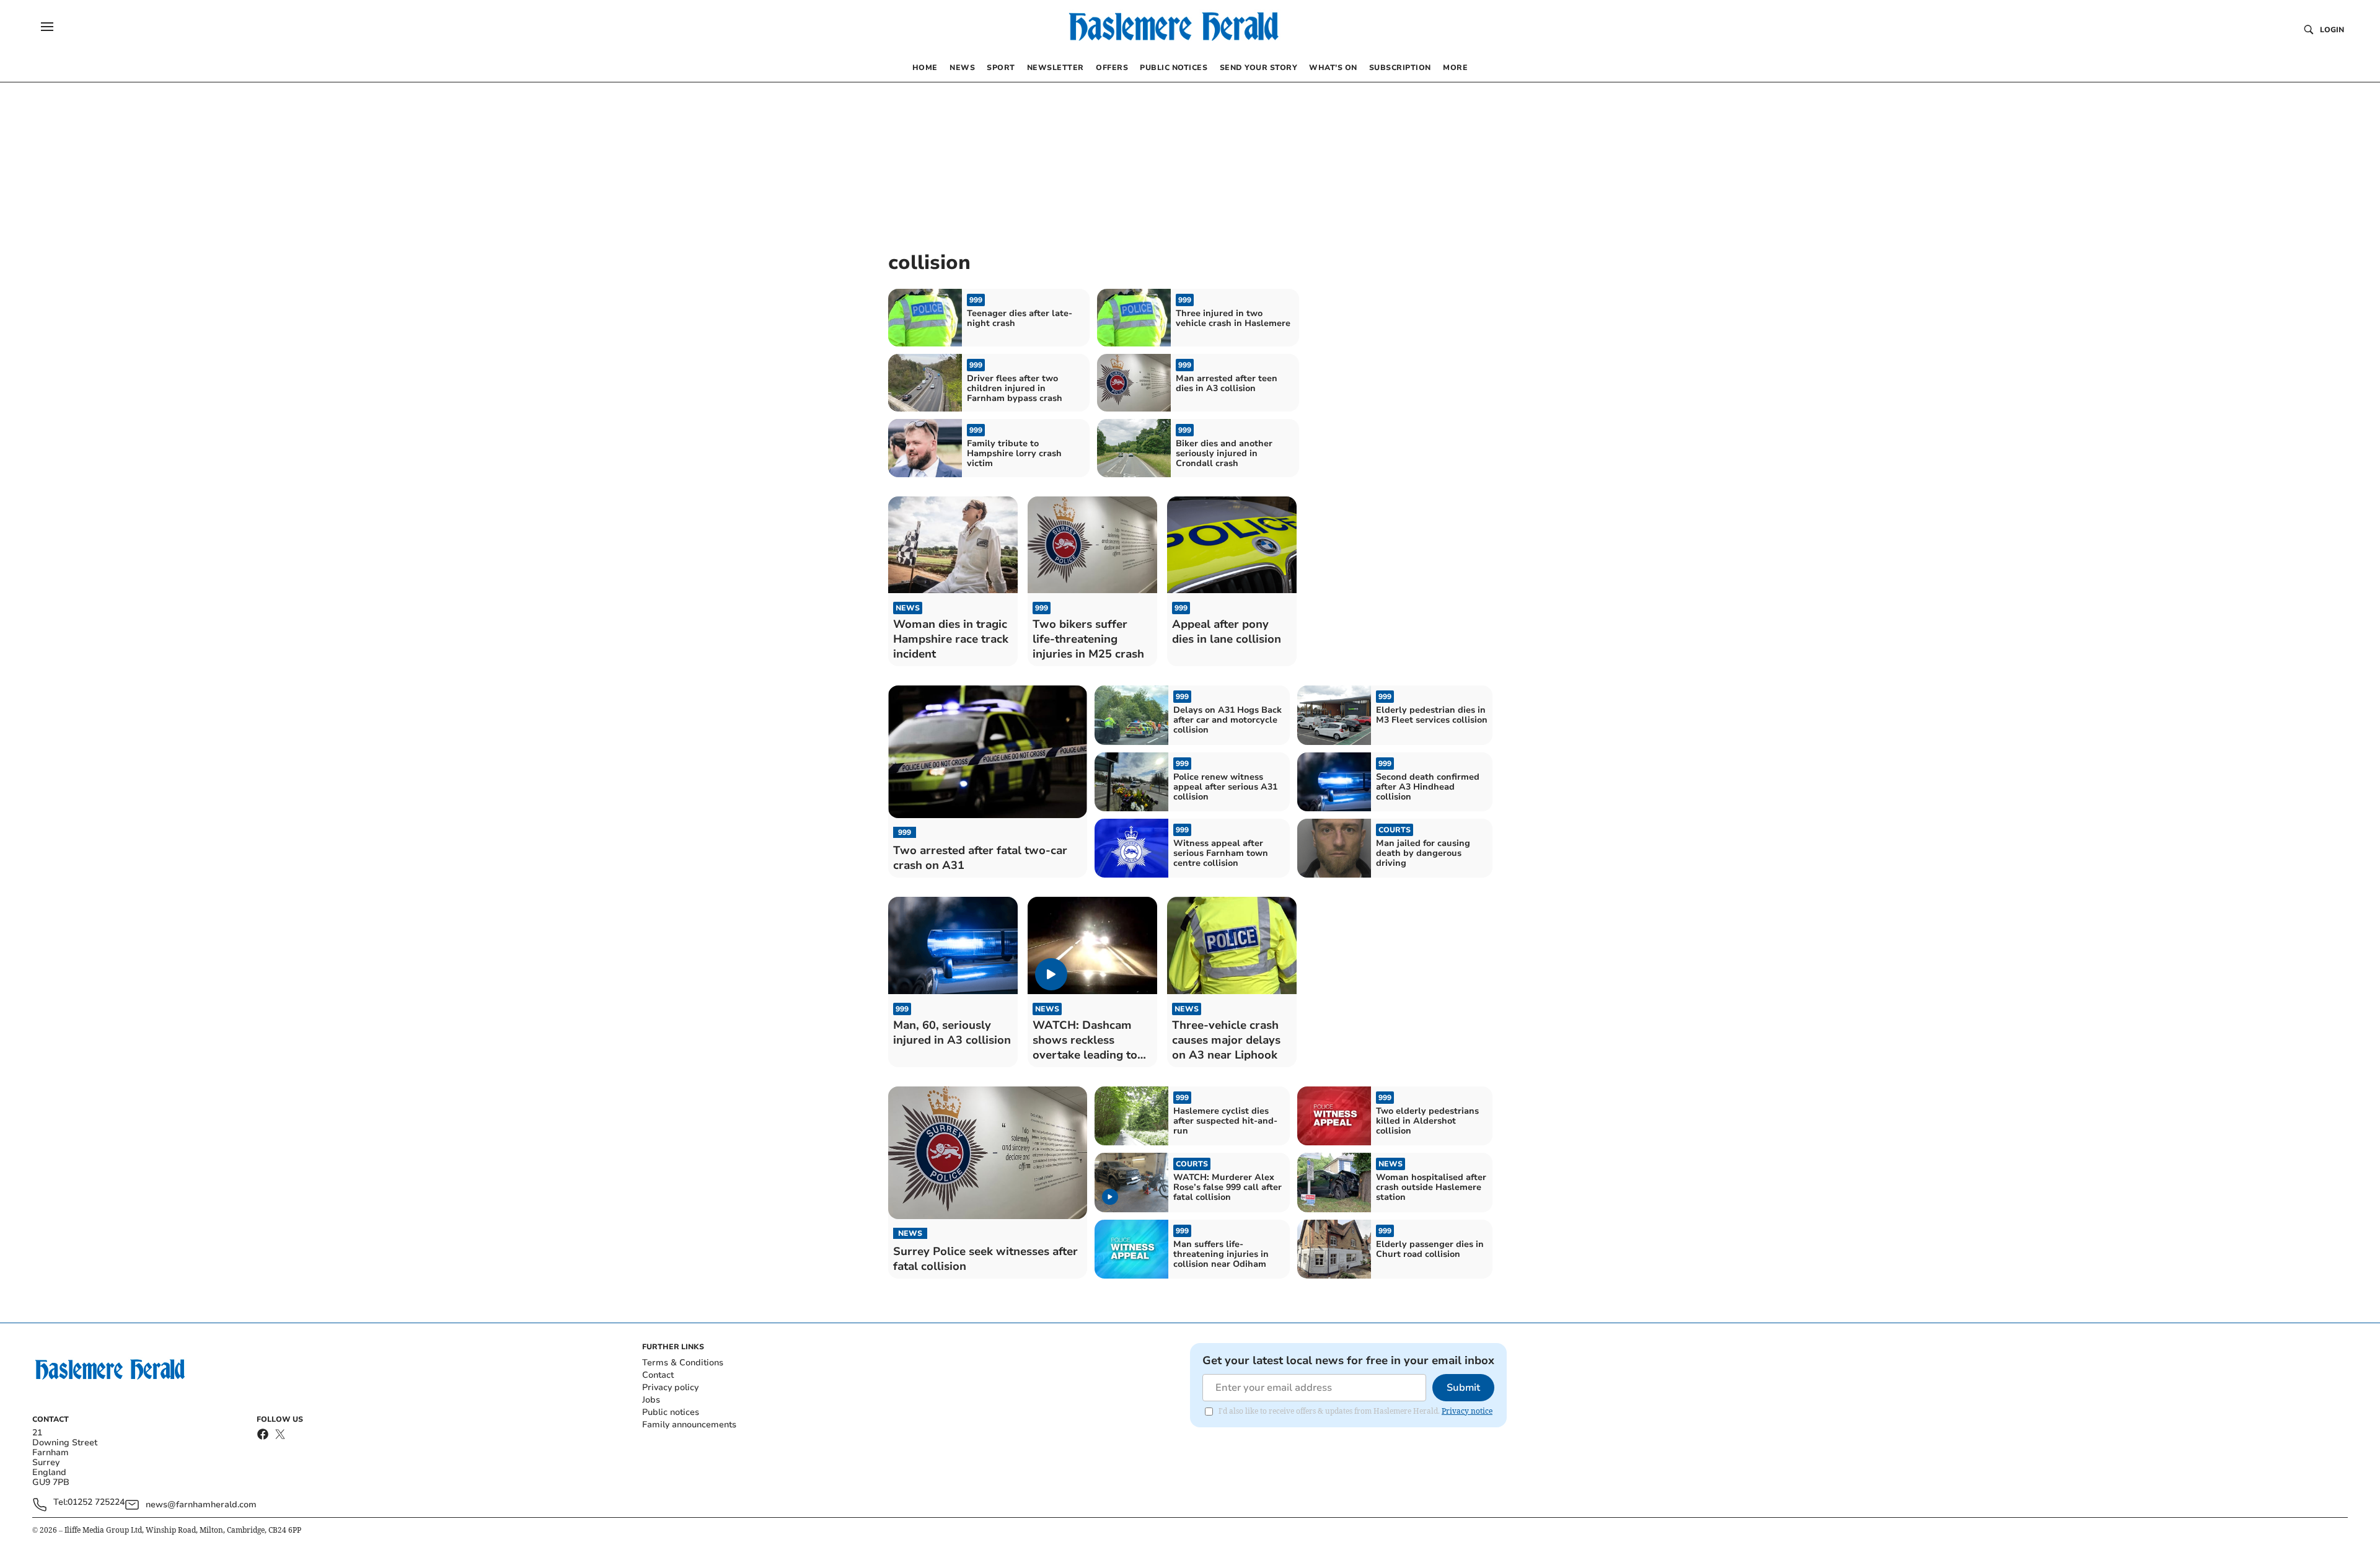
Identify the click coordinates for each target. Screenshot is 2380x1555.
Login (2332, 30)
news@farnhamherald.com (201, 1504)
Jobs (651, 1400)
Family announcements (689, 1425)
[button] (47, 27)
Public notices (671, 1412)
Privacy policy (670, 1387)
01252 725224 (96, 1503)
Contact (658, 1375)
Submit (1463, 1388)
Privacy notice (1467, 1411)
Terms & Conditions (683, 1363)
